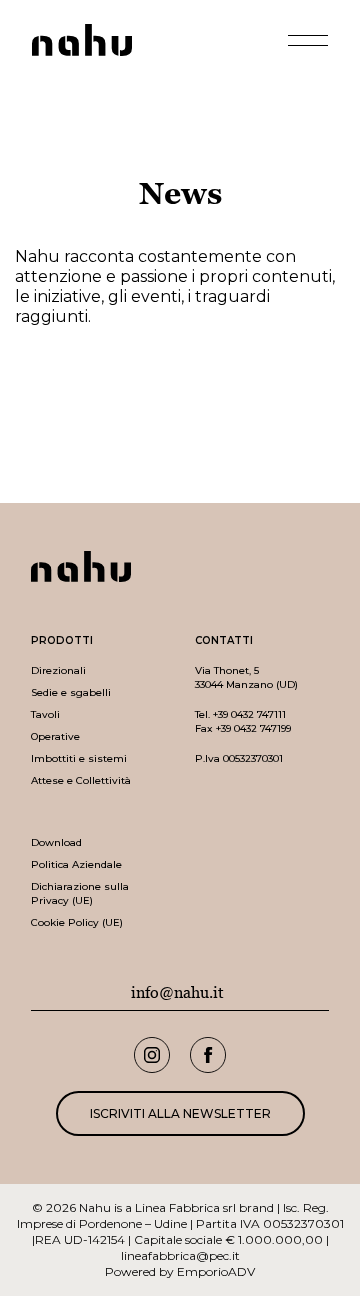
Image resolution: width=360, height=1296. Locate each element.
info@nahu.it (177, 993)
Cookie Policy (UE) (77, 922)
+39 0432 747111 (249, 714)
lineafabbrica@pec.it (180, 1255)
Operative (55, 736)
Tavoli (45, 714)
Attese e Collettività (81, 780)
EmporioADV (216, 1271)
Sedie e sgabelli (71, 692)
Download (56, 842)
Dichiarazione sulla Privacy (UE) (80, 893)
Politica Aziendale (76, 864)
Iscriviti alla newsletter (180, 1113)
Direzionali (58, 670)
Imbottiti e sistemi (79, 758)
